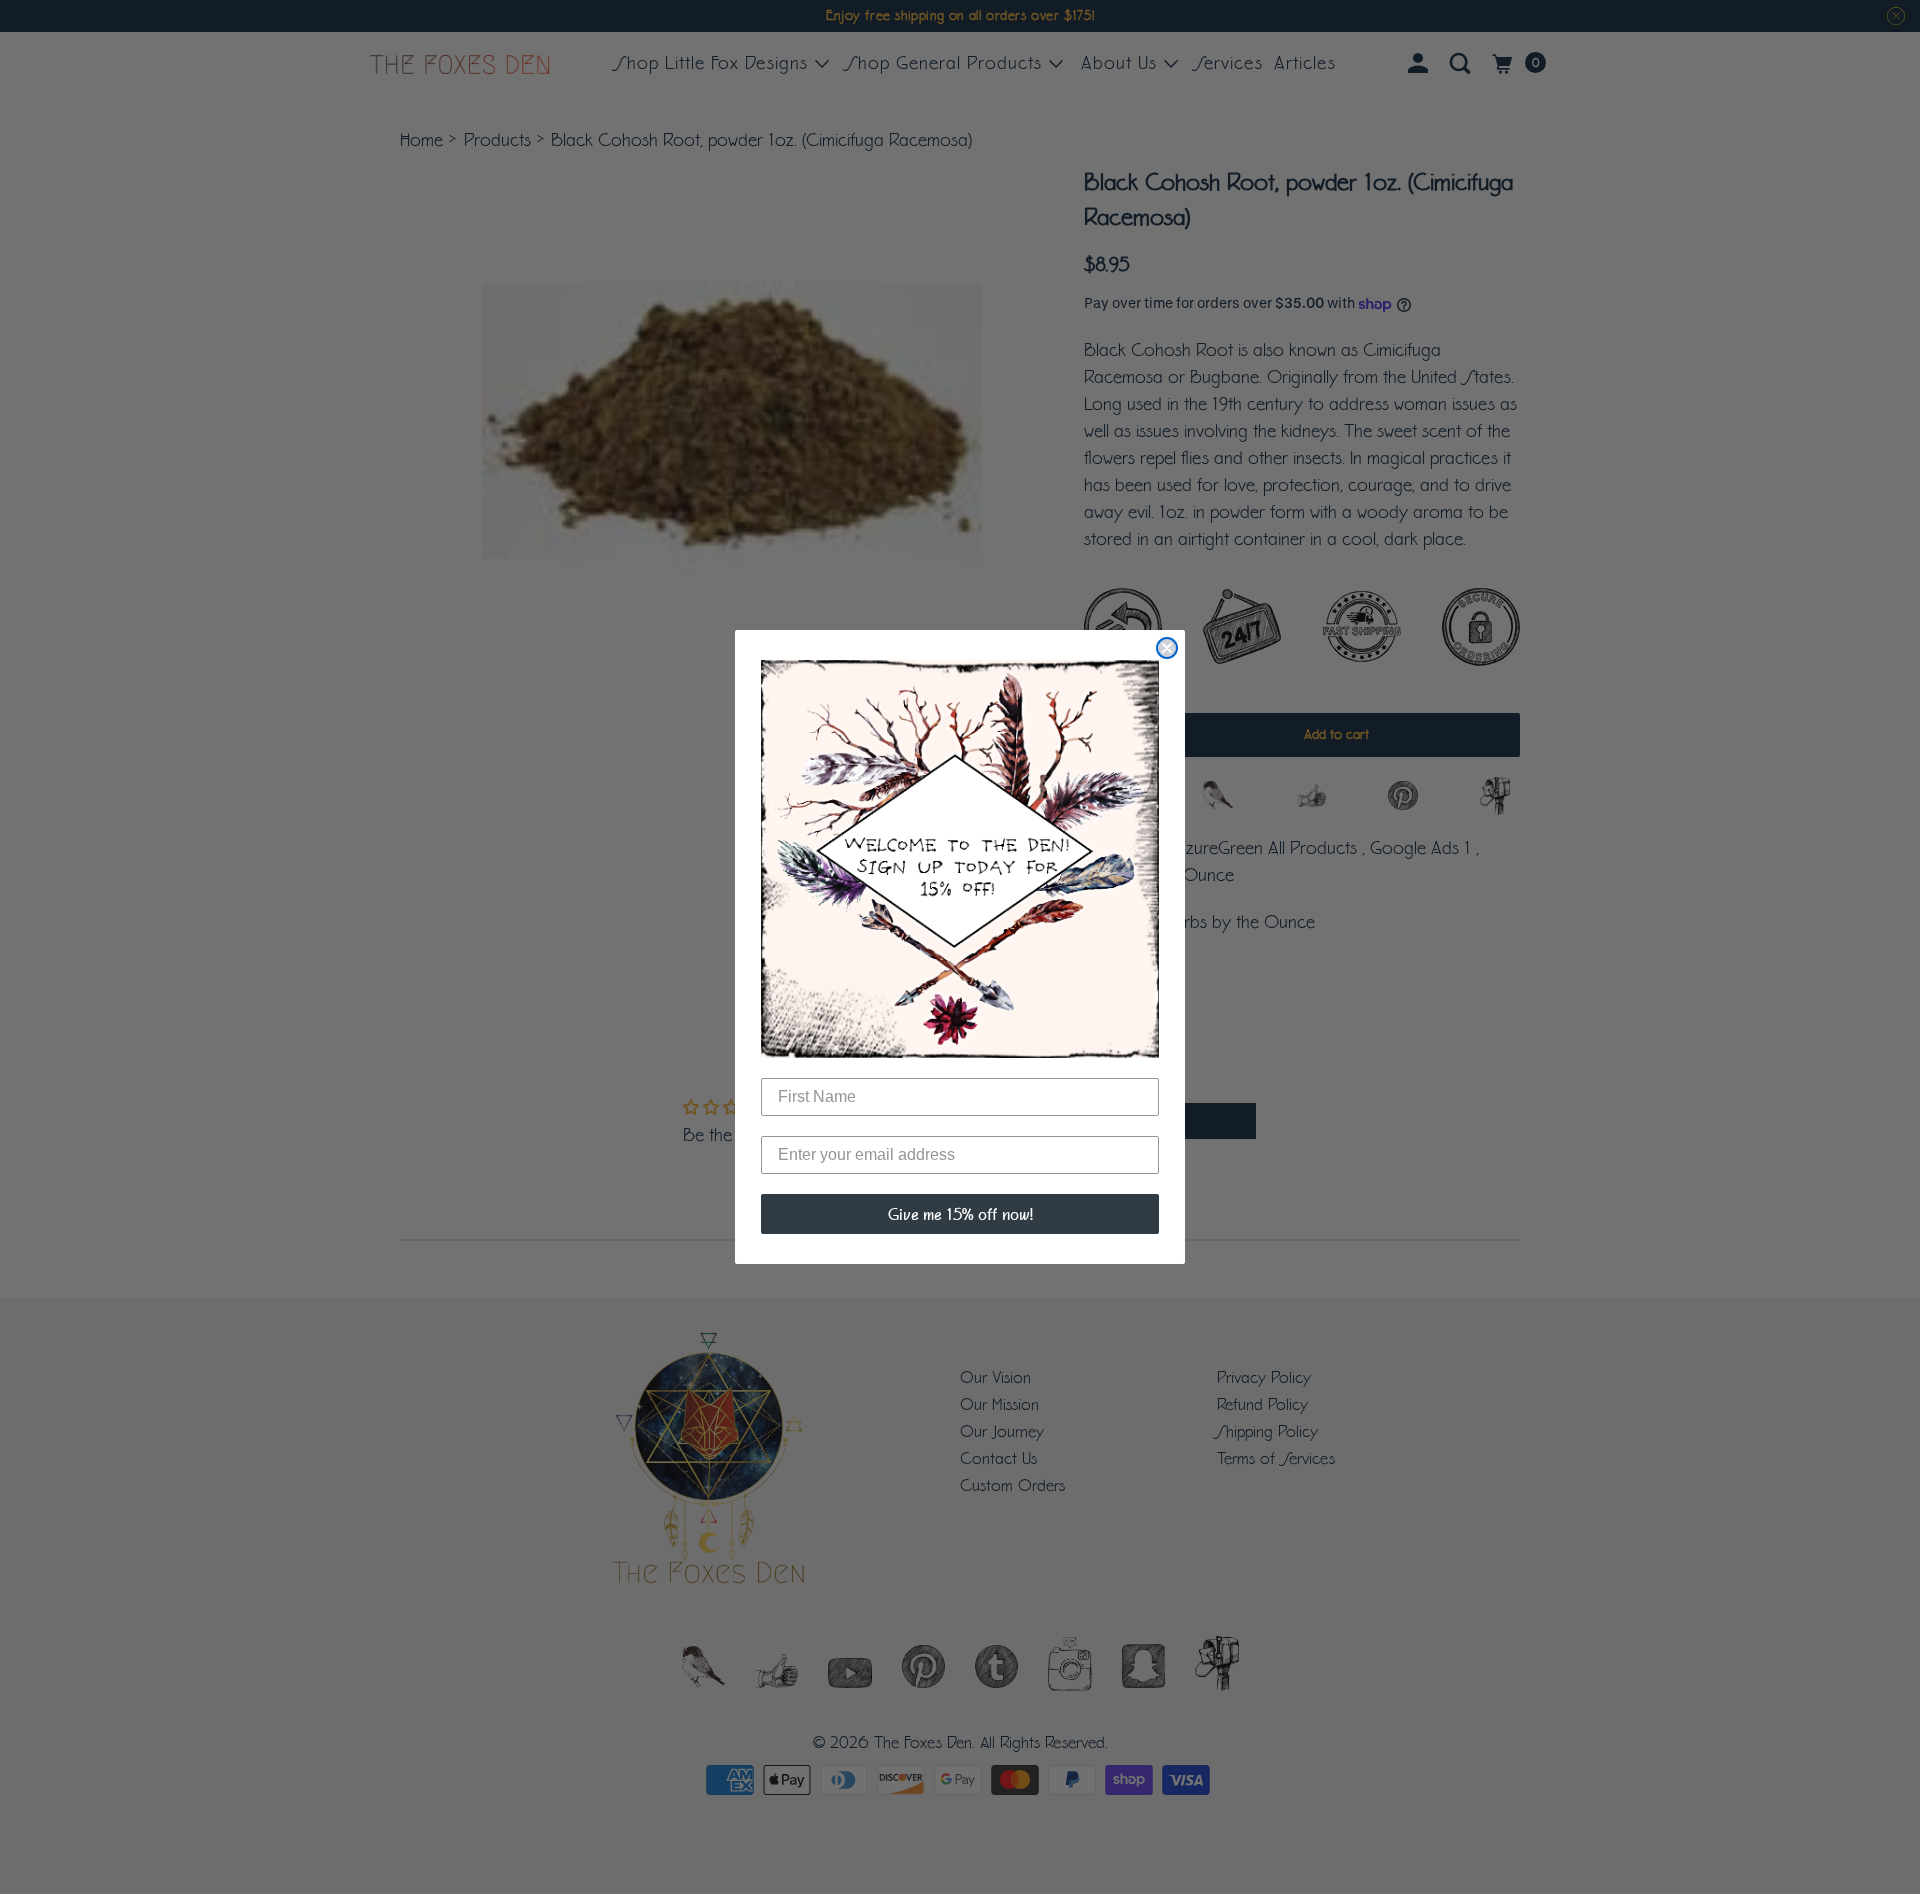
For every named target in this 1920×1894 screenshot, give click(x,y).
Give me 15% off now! (960, 1214)
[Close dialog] (1167, 648)
